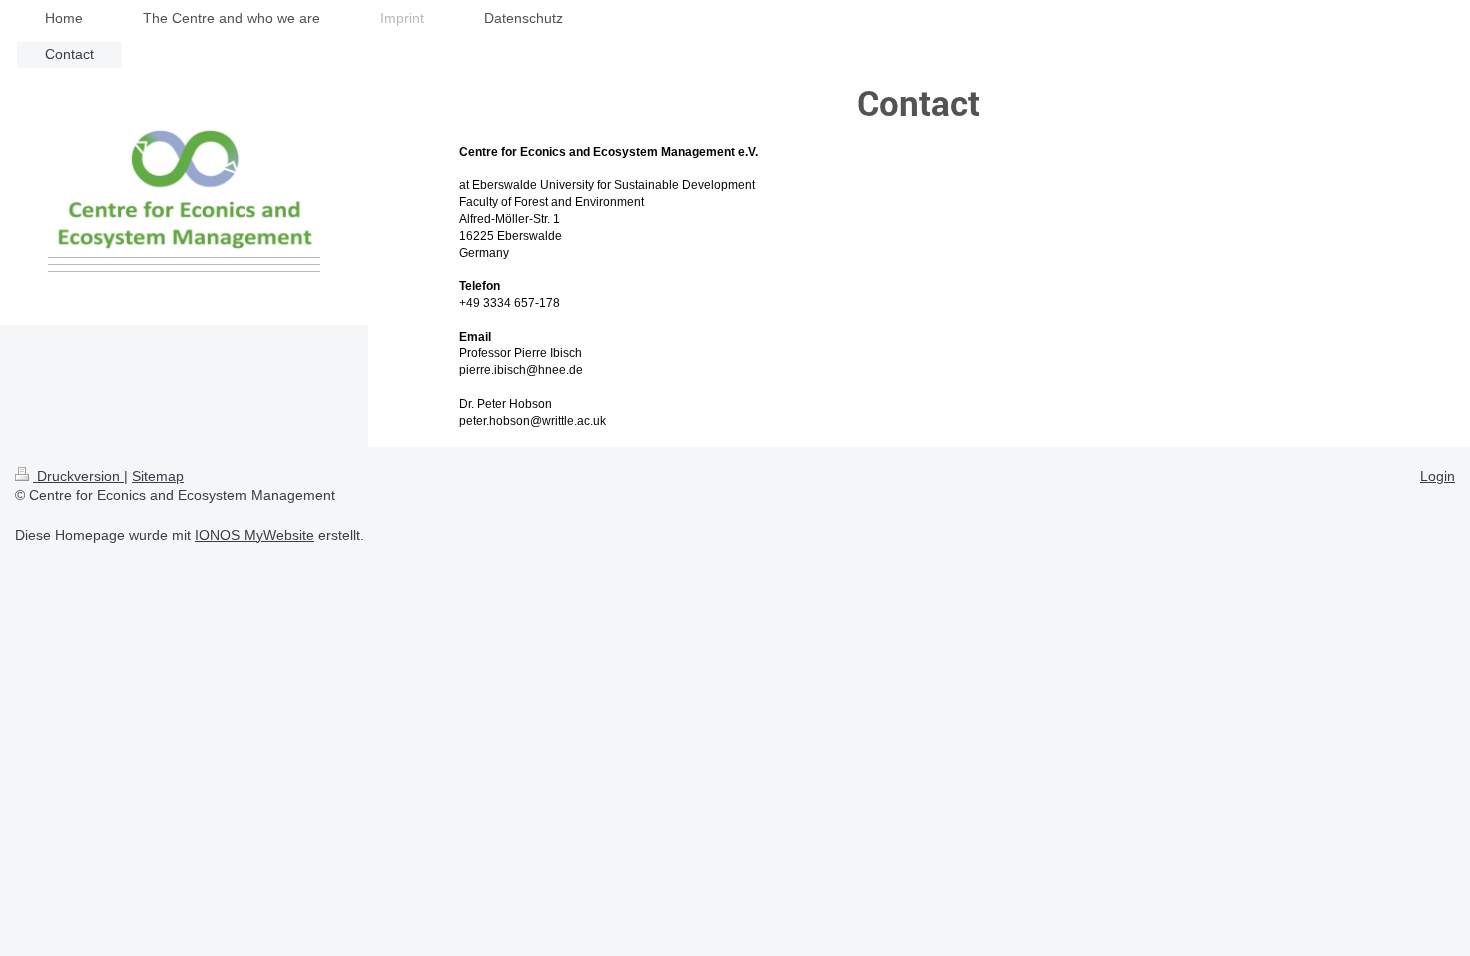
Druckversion (78, 476)
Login (1437, 476)
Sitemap (158, 476)
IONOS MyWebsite (254, 535)
